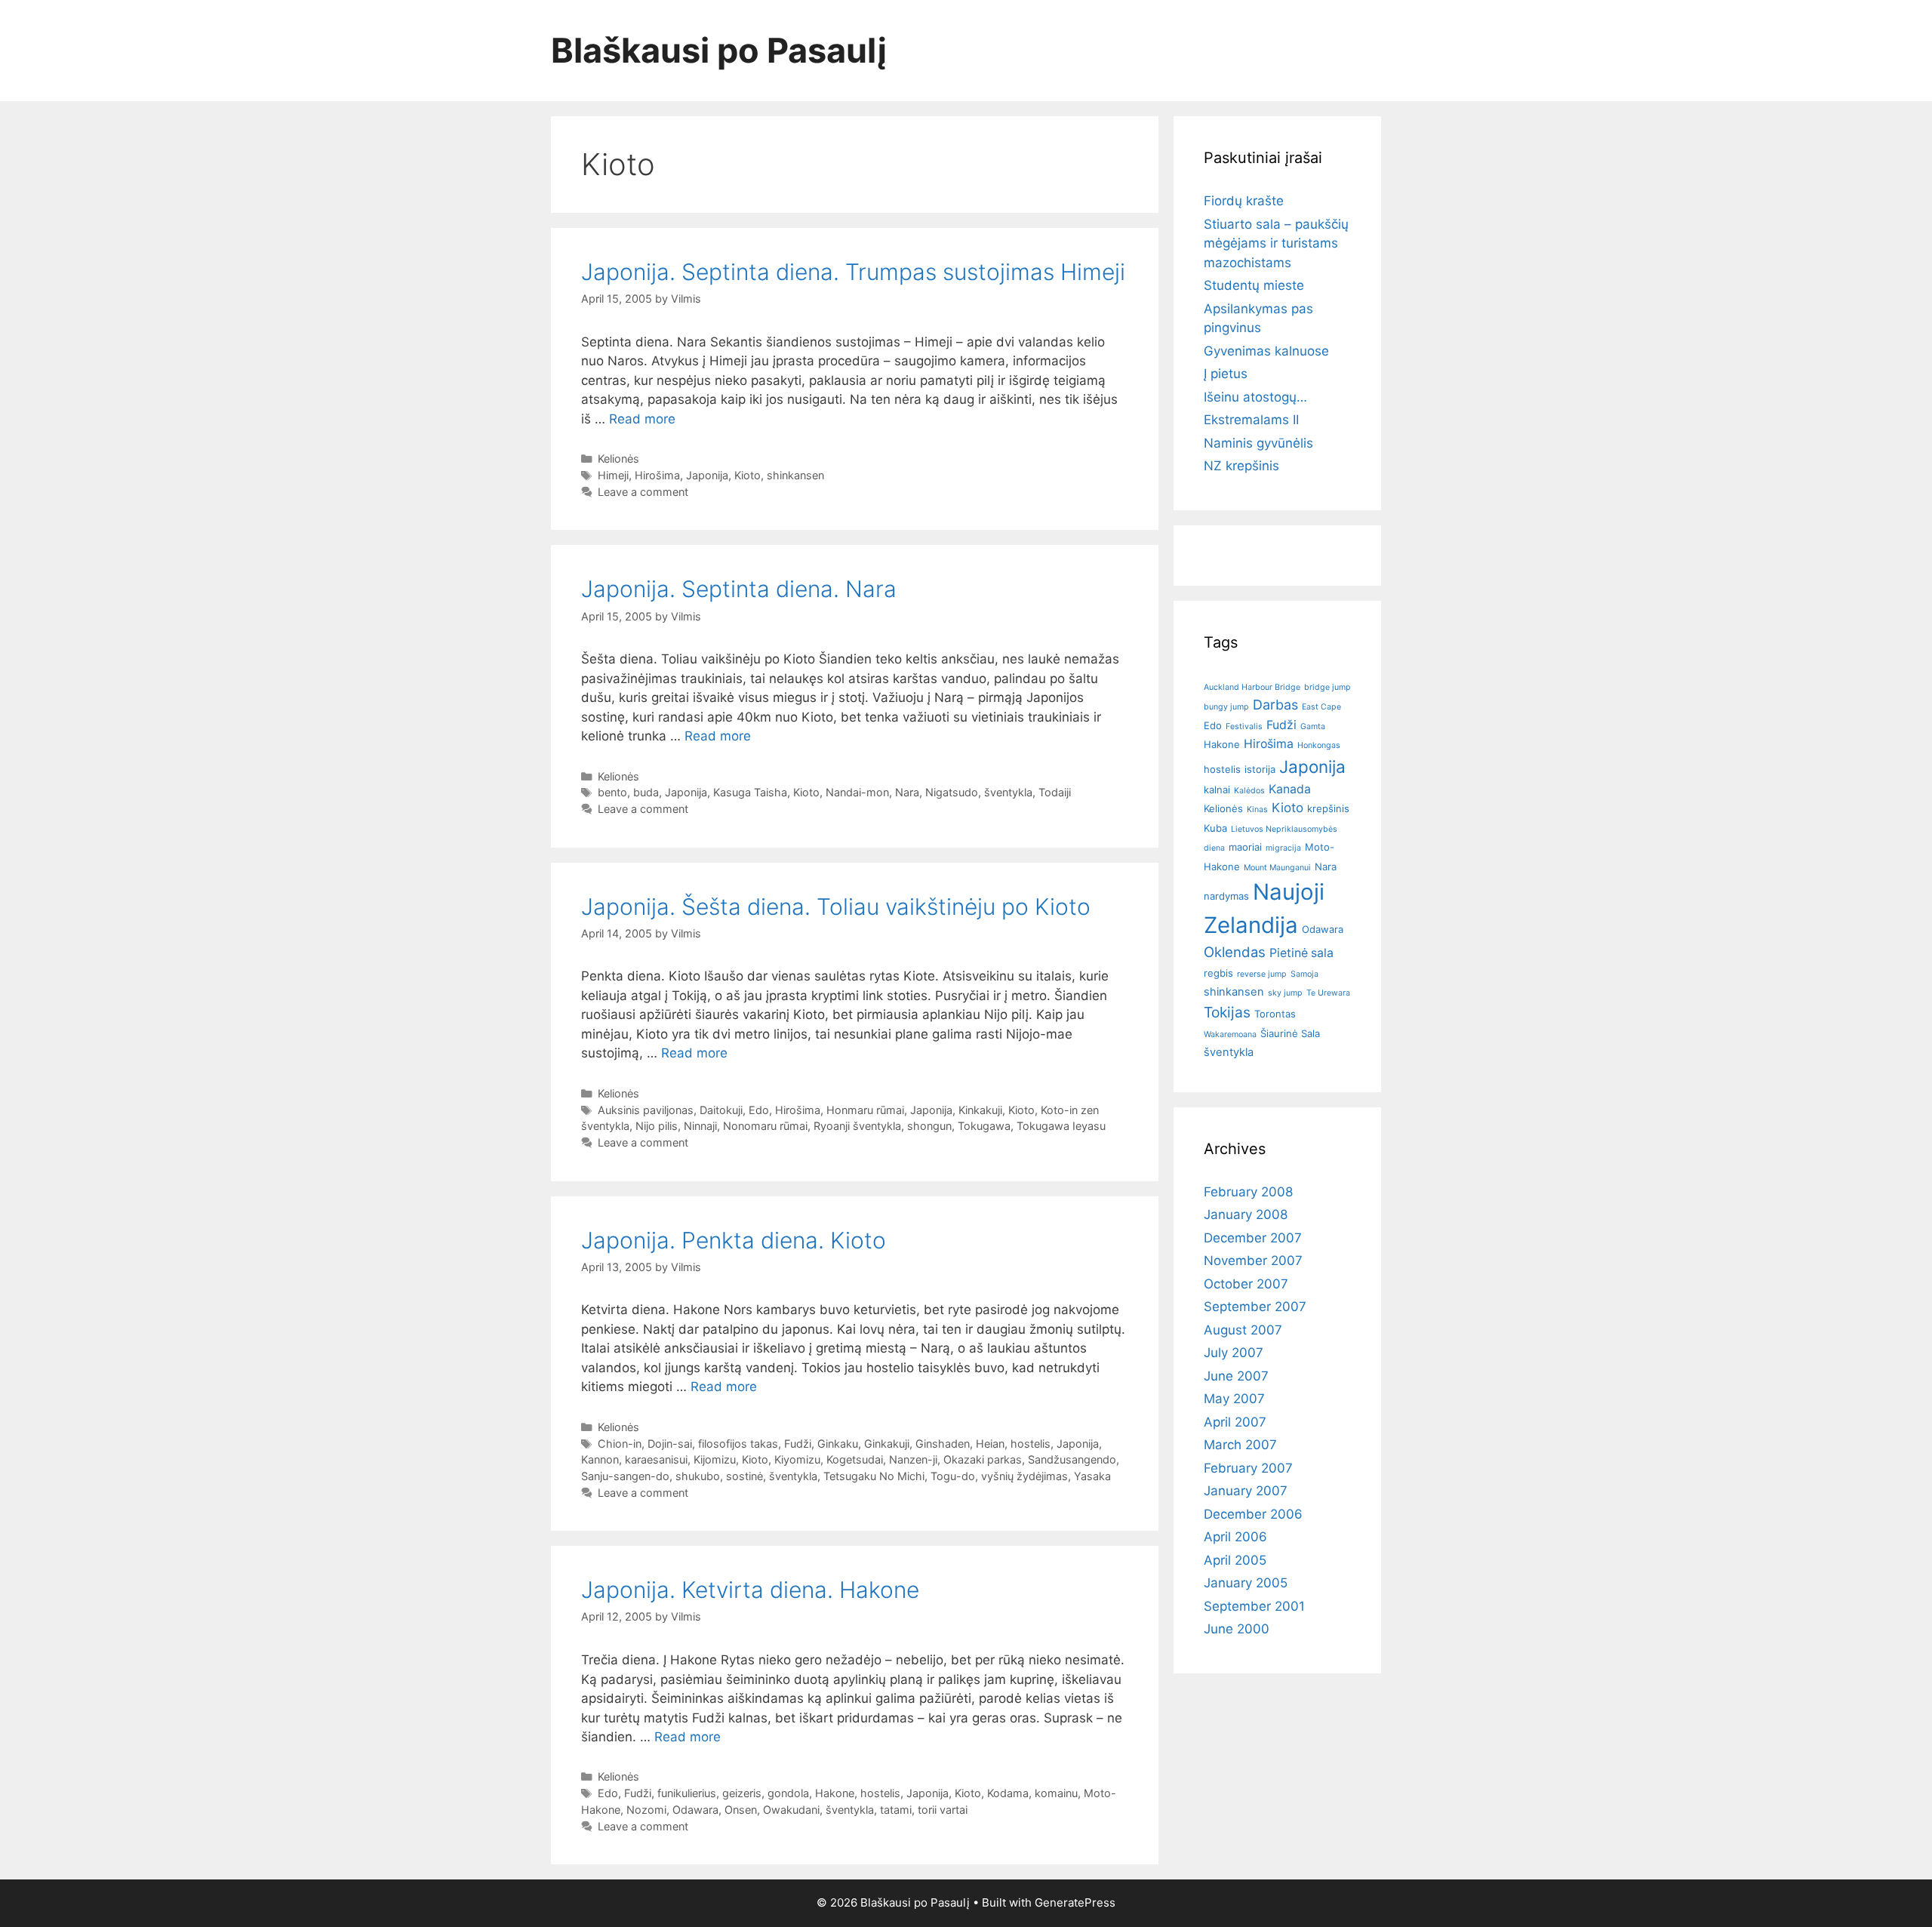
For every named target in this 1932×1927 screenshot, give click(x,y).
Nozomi (646, 1810)
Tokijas (1227, 1012)
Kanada (1290, 789)
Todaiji (1055, 792)
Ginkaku (838, 1444)
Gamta (1313, 726)
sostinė (744, 1476)
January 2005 (1246, 1583)
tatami (896, 1810)
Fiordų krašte (1244, 201)
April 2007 (1235, 1422)
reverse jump (1262, 974)
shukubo (698, 1476)
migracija (1283, 848)
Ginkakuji (887, 1444)
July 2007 (1234, 1353)
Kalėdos (1249, 791)
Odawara (695, 1810)
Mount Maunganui (1277, 868)
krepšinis (1328, 808)
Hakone (835, 1793)
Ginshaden (943, 1444)
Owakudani (791, 1810)
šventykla (1008, 792)
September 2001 (1254, 1606)
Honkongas (1319, 745)
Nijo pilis (657, 1126)
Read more (642, 419)
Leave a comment (643, 492)
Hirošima (657, 475)
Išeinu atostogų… (1255, 397)
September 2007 (1255, 1307)
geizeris (742, 1793)
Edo (759, 1110)
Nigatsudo (952, 792)
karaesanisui (656, 1459)
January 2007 (1246, 1491)
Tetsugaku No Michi (874, 1476)
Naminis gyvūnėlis (1258, 443)
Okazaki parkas (983, 1459)
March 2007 (1240, 1445)
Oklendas (1235, 952)
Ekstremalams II (1251, 420)
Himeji (613, 475)
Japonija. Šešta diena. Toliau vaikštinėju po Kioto (836, 907)
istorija (1260, 769)
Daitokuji (721, 1110)
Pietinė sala (1301, 953)
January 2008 (1246, 1214)
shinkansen (795, 475)
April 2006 (1235, 1537)
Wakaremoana (1230, 1034)
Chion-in (620, 1444)
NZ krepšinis (1241, 466)
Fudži (798, 1444)
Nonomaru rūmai (765, 1126)
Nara (907, 792)
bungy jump (1226, 707)
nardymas (1226, 896)
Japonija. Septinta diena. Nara (739, 589)
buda (646, 792)
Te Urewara (1328, 993)
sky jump (1285, 993)
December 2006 (1253, 1514)
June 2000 (1237, 1629)
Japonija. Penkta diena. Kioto (734, 1240)
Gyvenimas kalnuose (1266, 351)
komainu (1056, 1793)
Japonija (707, 475)
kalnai (1217, 790)
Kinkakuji (980, 1110)
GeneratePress (1075, 1902)
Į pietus (1226, 374)
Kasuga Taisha (750, 792)
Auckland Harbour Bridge (1252, 687)
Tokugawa (984, 1126)
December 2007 (1253, 1238)
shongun (929, 1126)
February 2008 (1248, 1192)
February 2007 (1248, 1468)
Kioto (748, 475)
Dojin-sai (670, 1444)
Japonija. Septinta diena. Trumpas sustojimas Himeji (853, 272)
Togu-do (953, 1476)
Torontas (1275, 1014)
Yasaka (1092, 1476)
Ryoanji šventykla (857, 1126)
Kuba (1215, 828)
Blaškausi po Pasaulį (719, 50)
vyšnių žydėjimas (1024, 1476)
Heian (990, 1444)
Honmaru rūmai (865, 1110)
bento (612, 792)
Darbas (1275, 705)
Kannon (600, 1459)
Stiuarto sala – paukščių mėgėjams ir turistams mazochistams (1276, 243)
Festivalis (1244, 726)
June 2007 (1236, 1376)
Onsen (741, 1810)
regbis (1218, 973)
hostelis (1031, 1444)
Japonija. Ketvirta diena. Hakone (750, 1590)
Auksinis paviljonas (646, 1110)
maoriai (1245, 847)
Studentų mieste (1254, 285)
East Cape (1321, 707)
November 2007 (1253, 1261)
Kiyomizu (797, 1459)
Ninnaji (700, 1126)
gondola (788, 1793)
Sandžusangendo (1072, 1459)
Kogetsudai (855, 1459)
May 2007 (1234, 1399)
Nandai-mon (857, 792)
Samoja (1304, 974)
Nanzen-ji (913, 1459)
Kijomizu (715, 1459)
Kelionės (618, 459)
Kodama (1008, 1793)
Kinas (1257, 810)
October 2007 (1246, 1284)
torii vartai (943, 1810)
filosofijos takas (738, 1444)
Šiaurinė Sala (1290, 1033)
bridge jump (1327, 687)
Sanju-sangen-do (625, 1476)
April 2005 (1235, 1560)
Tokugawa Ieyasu (1061, 1126)
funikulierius (687, 1793)
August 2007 (1243, 1330)
